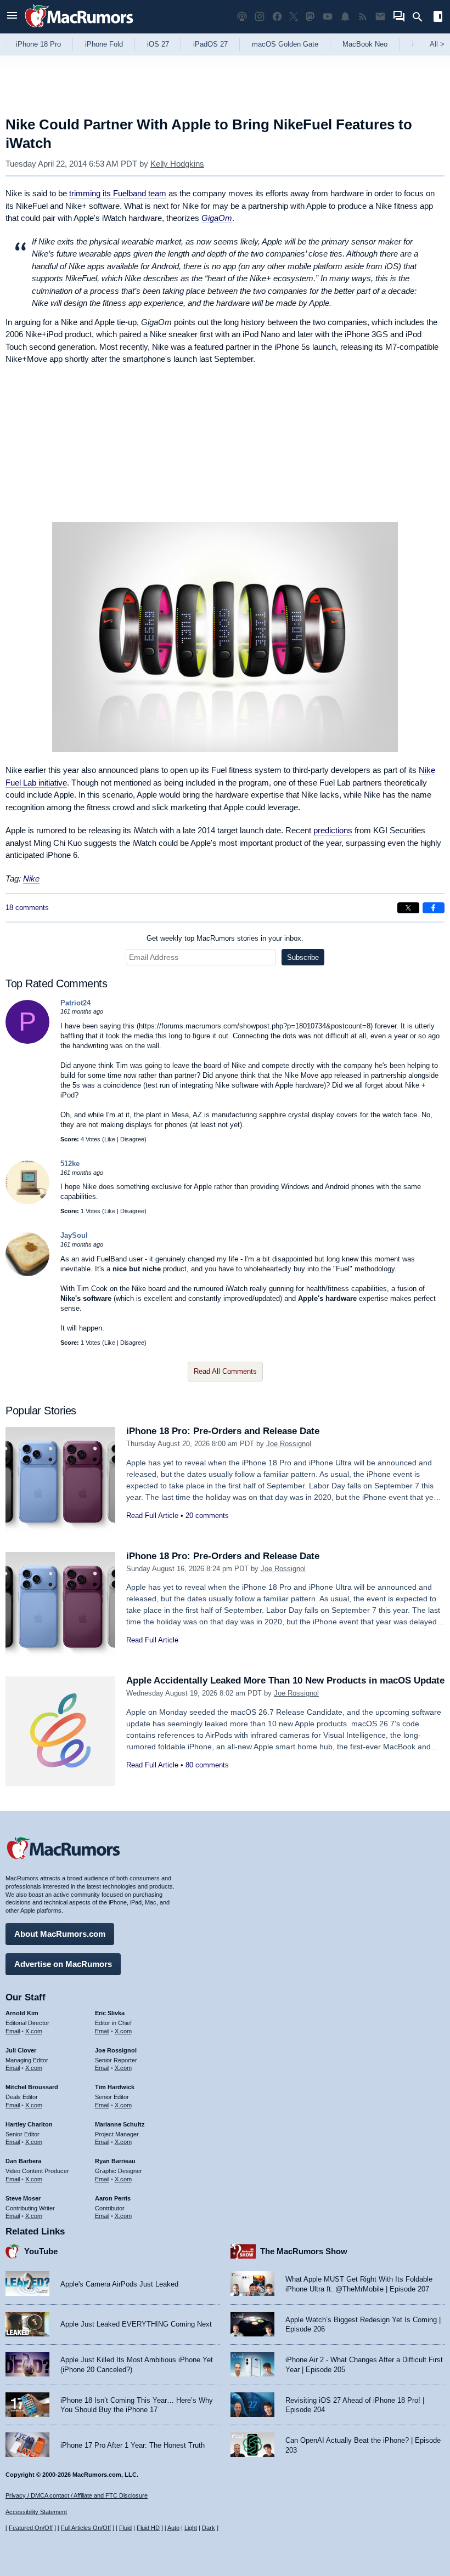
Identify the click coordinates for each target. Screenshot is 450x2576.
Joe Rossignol (289, 1444)
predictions (333, 830)
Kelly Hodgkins (177, 164)
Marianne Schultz (120, 2124)
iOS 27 (158, 44)
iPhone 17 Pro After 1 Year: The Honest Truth (133, 2445)
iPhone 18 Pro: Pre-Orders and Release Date (223, 1431)
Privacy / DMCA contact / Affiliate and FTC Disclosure (77, 2495)
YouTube (41, 2251)
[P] (27, 1041)
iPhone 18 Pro (38, 44)
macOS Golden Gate (285, 44)
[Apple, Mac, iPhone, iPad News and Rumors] (79, 29)
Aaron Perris (113, 2198)
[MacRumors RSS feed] (363, 17)
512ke (70, 1164)
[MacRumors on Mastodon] (310, 17)
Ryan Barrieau (115, 2161)
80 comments (207, 1765)
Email (13, 2031)
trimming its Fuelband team (118, 193)
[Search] (421, 17)
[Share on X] (408, 908)
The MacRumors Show (304, 2251)
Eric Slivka (110, 2013)
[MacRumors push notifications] (345, 17)
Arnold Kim (22, 2013)
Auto (173, 2528)
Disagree (132, 1139)
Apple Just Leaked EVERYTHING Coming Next (136, 2324)
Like (110, 1139)
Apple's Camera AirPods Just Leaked (119, 2284)
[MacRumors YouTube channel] (328, 17)
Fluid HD (148, 2528)
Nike (31, 878)
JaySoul (74, 1235)
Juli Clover (21, 2050)
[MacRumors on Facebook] (277, 17)
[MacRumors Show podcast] (242, 17)
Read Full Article (152, 1516)
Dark (209, 2528)
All (437, 44)
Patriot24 (75, 1003)
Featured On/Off (31, 2528)
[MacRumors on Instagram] (260, 17)
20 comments (207, 1516)
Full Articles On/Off (86, 2528)
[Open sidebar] (438, 18)
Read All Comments (225, 1371)
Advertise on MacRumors (63, 1964)
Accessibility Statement (36, 2512)
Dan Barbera (23, 2161)
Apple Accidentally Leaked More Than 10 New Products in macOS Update (285, 1681)
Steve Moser (23, 2198)
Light (191, 2528)
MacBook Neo (365, 44)
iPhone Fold (104, 44)
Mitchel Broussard (32, 2087)
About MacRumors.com (60, 1934)
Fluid (125, 2528)
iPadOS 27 (210, 44)
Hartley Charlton (29, 2124)
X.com (34, 2031)
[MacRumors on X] (294, 17)
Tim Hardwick (115, 2087)
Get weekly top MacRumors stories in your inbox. (225, 938)
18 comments (27, 908)
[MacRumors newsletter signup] (380, 17)
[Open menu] (12, 17)
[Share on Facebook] (434, 908)
